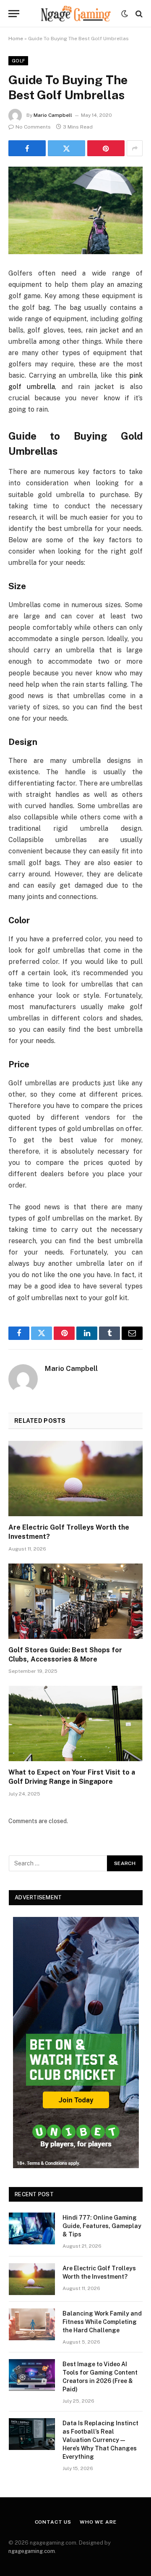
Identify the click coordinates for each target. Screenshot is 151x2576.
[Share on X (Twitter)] (66, 148)
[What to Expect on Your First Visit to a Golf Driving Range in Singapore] (75, 1723)
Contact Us (53, 2522)
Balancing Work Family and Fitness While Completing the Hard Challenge (102, 2322)
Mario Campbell (53, 115)
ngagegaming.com (32, 2551)
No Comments (33, 127)
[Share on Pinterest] (106, 148)
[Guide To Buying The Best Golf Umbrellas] (75, 210)
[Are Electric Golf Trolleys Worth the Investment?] (75, 1479)
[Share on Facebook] (27, 148)
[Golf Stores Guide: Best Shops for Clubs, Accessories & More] (75, 1601)
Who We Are (98, 2522)
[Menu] (14, 14)
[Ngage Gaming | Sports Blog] (75, 14)
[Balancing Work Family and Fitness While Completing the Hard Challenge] (32, 2324)
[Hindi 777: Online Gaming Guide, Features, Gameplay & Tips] (32, 2228)
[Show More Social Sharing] (135, 148)
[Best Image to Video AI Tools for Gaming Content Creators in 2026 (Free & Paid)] (32, 2375)
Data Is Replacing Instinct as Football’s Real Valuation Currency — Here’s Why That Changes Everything (100, 2440)
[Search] (138, 14)
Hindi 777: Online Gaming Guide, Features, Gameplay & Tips (102, 2226)
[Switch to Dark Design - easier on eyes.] (125, 14)
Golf (18, 61)
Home (16, 39)
